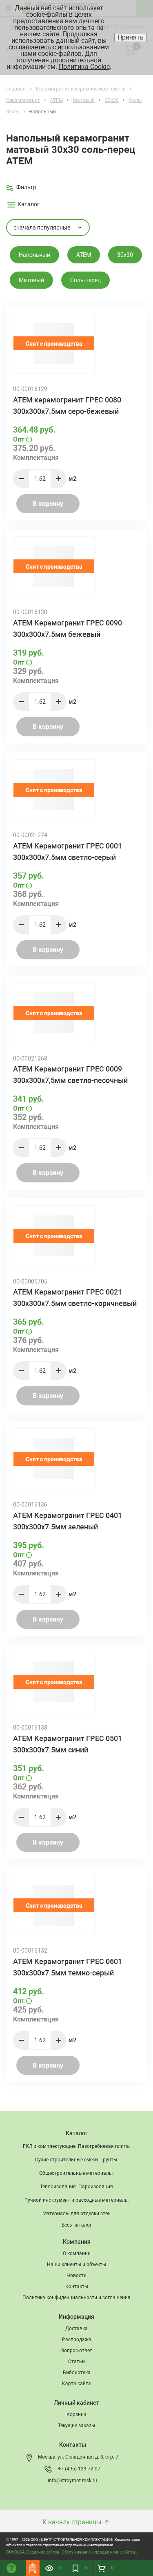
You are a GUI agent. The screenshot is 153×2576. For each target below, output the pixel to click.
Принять (131, 37)
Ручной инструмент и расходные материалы (76, 2200)
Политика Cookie (84, 67)
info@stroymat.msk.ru (72, 2481)
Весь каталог (77, 2225)
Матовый (31, 280)
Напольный (34, 255)
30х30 (125, 255)
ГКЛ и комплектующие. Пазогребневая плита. (76, 2146)
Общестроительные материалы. (76, 2173)
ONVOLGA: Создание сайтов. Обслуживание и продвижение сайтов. (72, 2552)
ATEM (84, 255)
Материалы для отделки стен (76, 2214)
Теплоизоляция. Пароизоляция (76, 2187)
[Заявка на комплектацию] (33, 2568)
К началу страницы (73, 2522)
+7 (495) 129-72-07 (79, 2469)
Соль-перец (85, 280)
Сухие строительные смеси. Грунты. (77, 2160)
